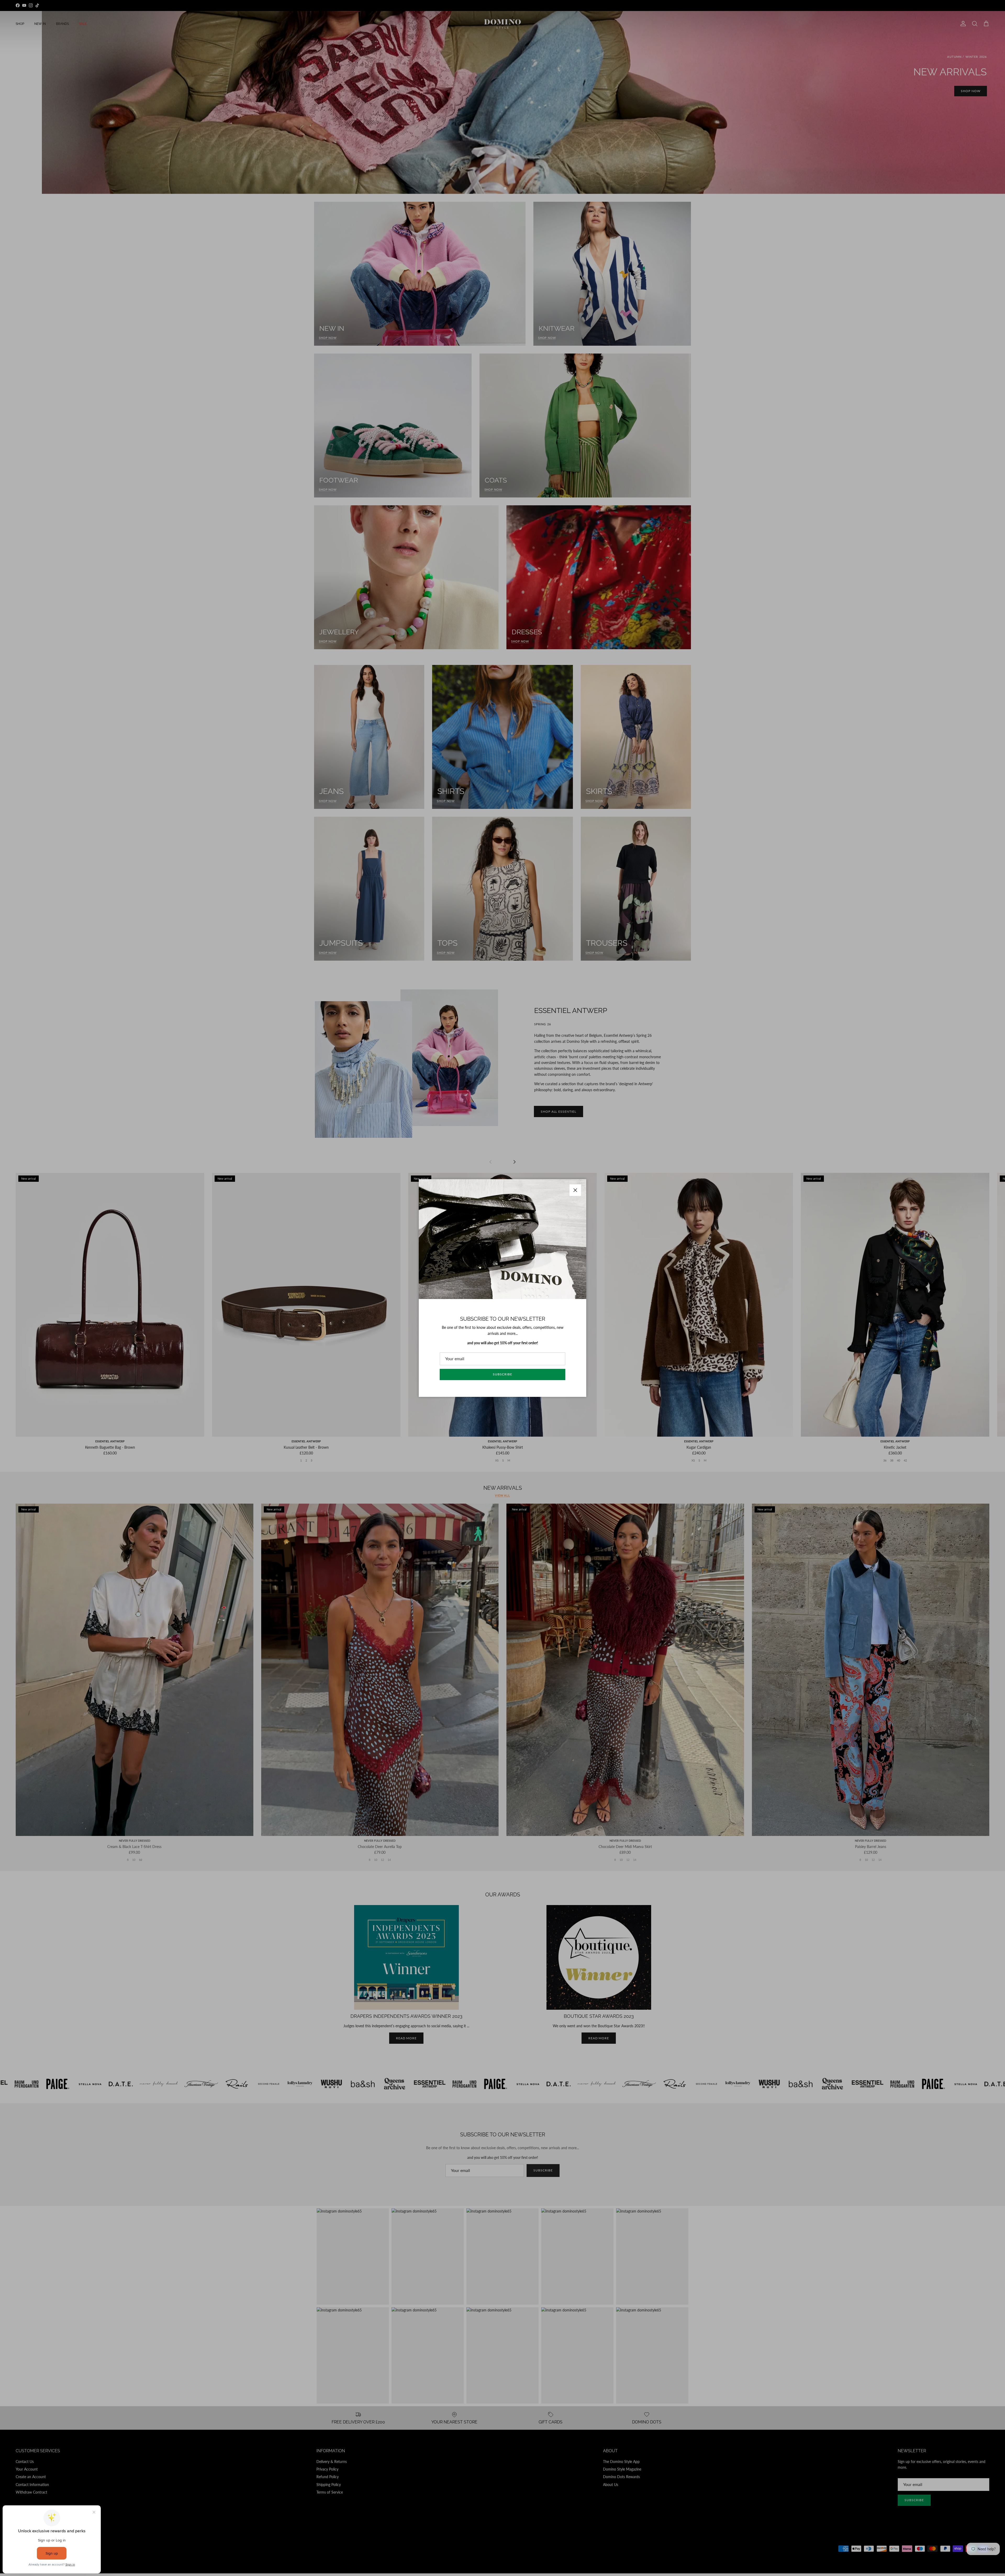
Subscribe (502, 1374)
